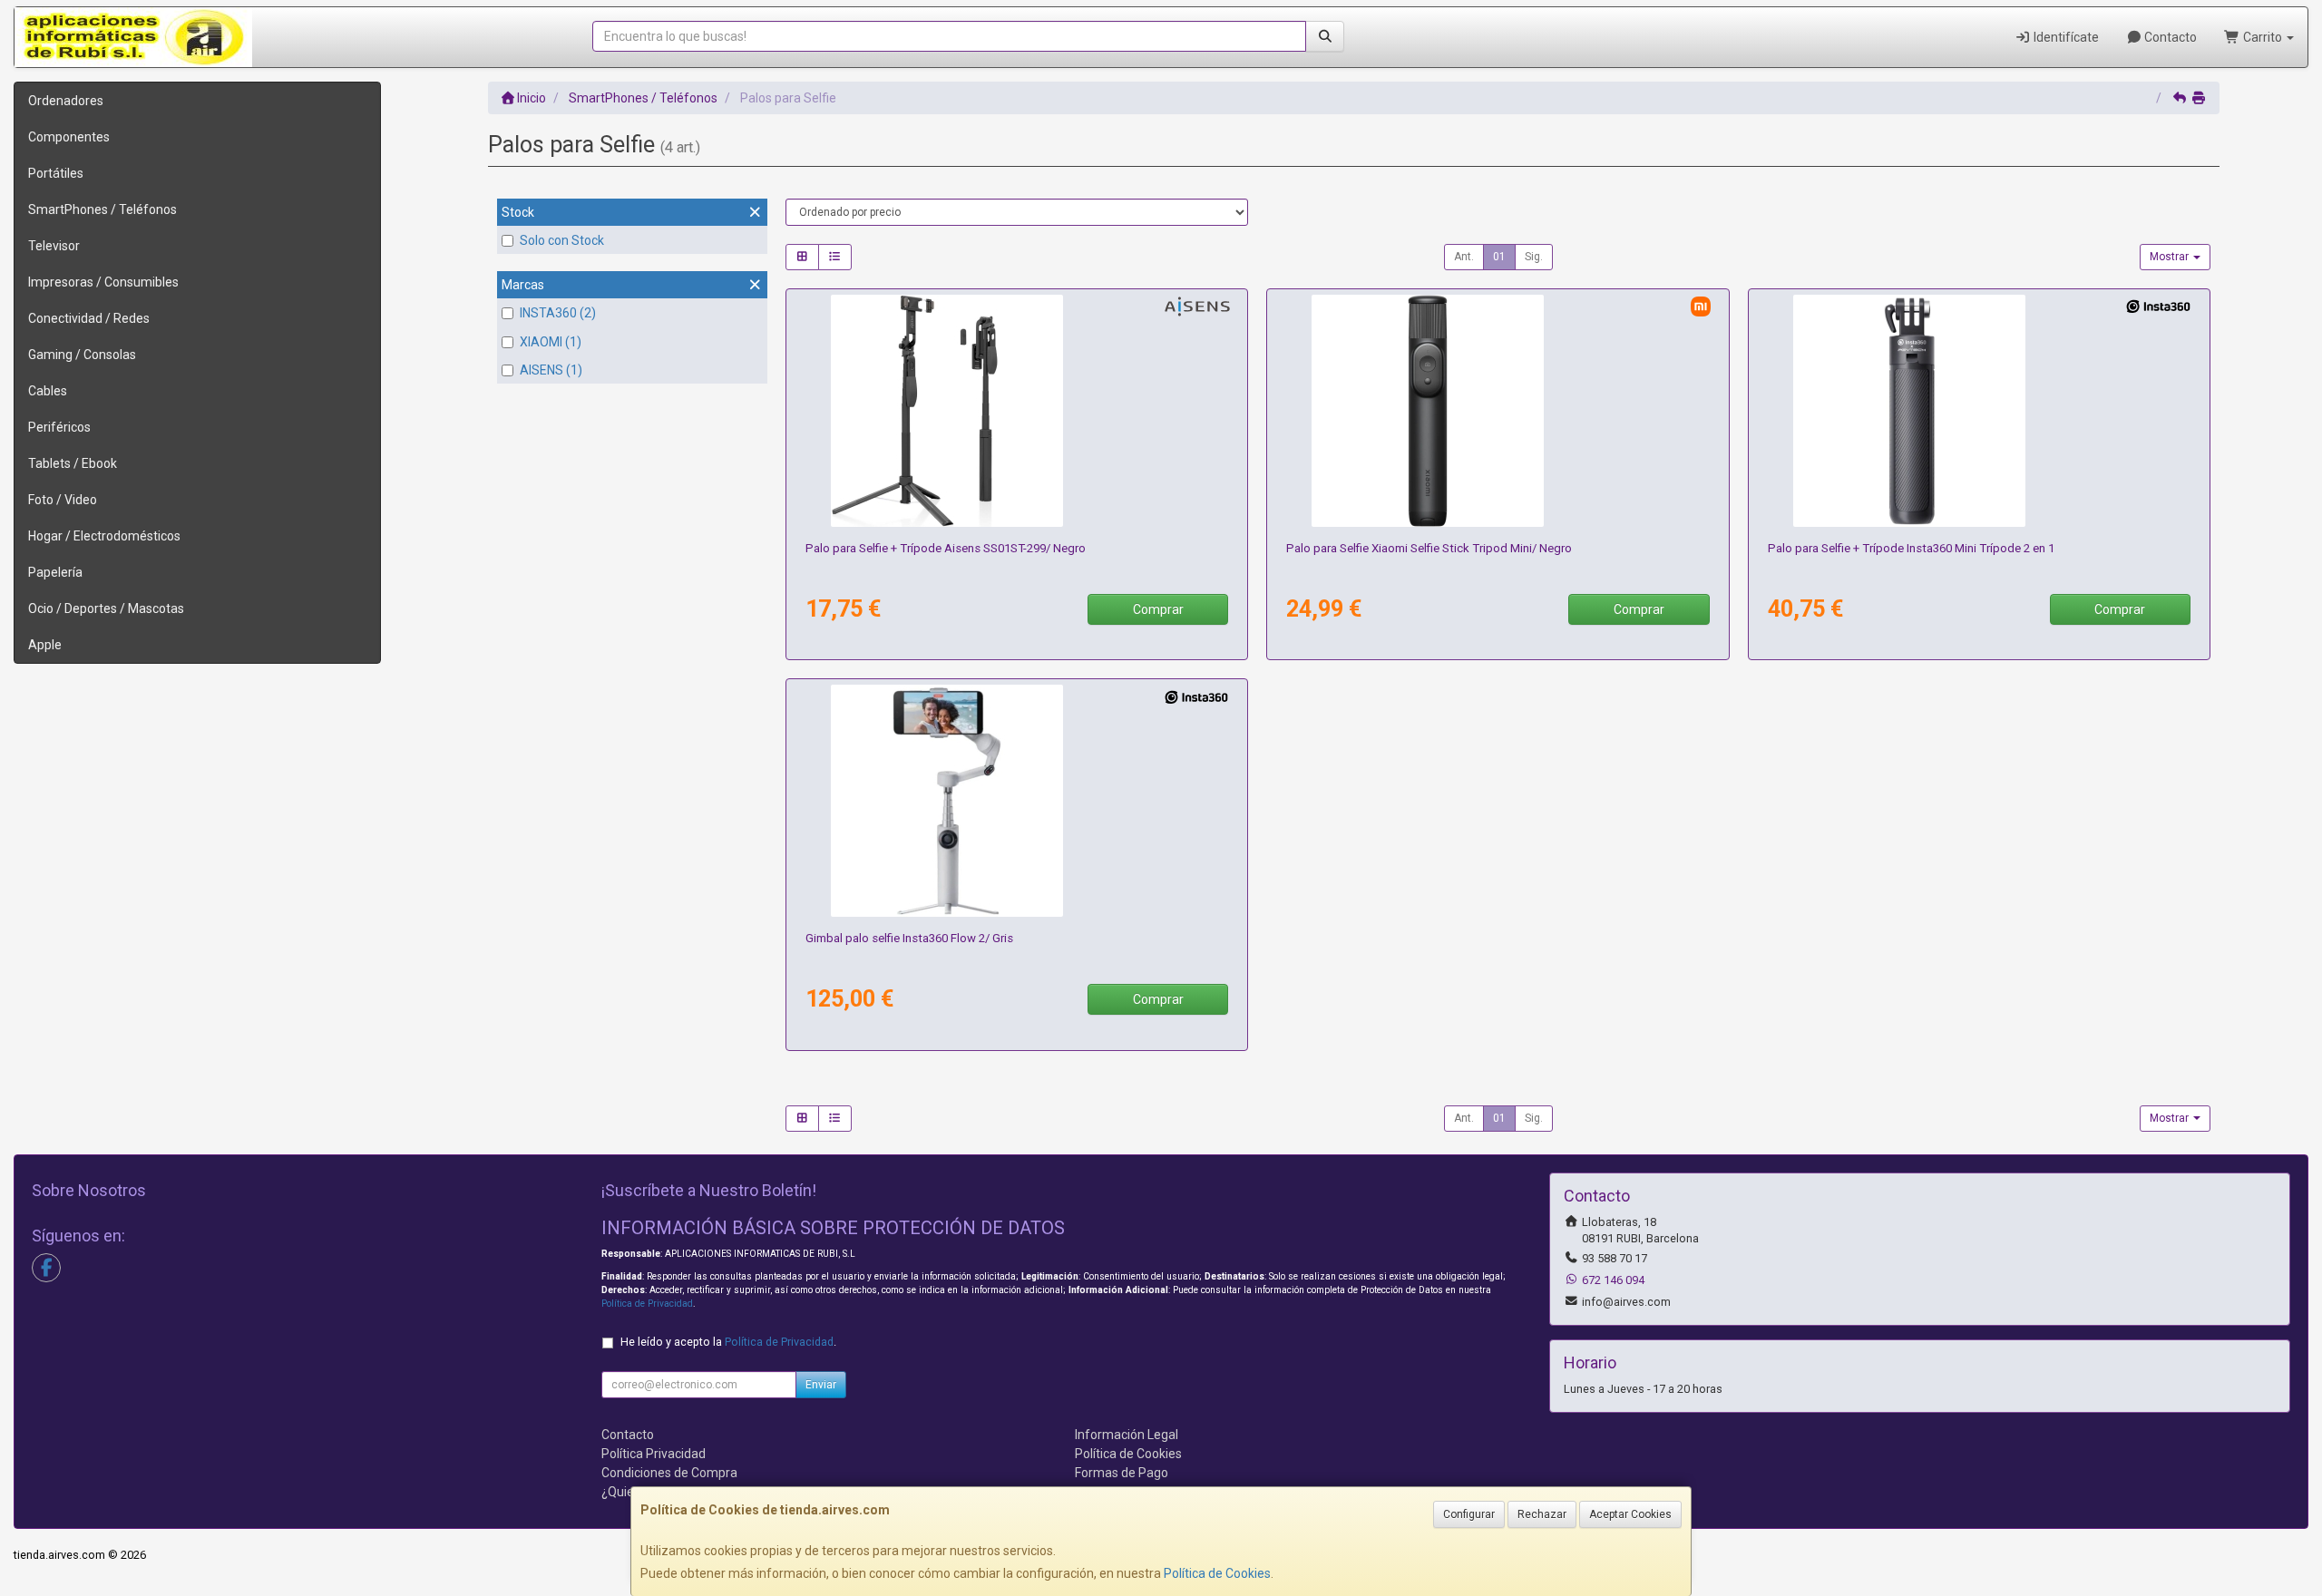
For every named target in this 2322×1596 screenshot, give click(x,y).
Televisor (54, 246)
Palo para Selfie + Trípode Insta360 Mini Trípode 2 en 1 (1911, 548)
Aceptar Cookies (1630, 1514)
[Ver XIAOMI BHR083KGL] (1498, 411)
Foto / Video (63, 500)
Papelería (55, 572)
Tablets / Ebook (73, 463)
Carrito (2263, 37)
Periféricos (59, 427)
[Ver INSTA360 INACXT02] (1979, 411)
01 (1499, 257)
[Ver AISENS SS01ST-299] (1017, 411)
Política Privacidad (654, 1454)
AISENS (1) (551, 370)
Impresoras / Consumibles (103, 282)
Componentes (69, 137)
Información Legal (1127, 1435)
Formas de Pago (1122, 1473)
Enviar (821, 1385)
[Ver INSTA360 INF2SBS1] (1017, 801)
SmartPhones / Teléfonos (102, 209)
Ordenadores (66, 101)
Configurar (1469, 1514)
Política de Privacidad (647, 1304)
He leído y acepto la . (728, 1342)
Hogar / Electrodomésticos (104, 536)
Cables (48, 391)
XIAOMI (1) (551, 342)
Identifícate (2065, 37)
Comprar (1158, 609)
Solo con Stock (562, 240)
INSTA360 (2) (558, 313)
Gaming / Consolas (82, 355)
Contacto (2169, 37)
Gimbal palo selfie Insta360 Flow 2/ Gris (909, 938)
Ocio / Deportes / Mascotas (106, 608)
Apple (45, 645)
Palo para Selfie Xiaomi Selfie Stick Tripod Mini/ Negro (1429, 548)
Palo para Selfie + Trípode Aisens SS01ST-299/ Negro (946, 548)
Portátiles (56, 173)
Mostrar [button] (2171, 257)
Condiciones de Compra (669, 1473)
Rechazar (1542, 1514)
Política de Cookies (1217, 1573)
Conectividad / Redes (89, 318)
